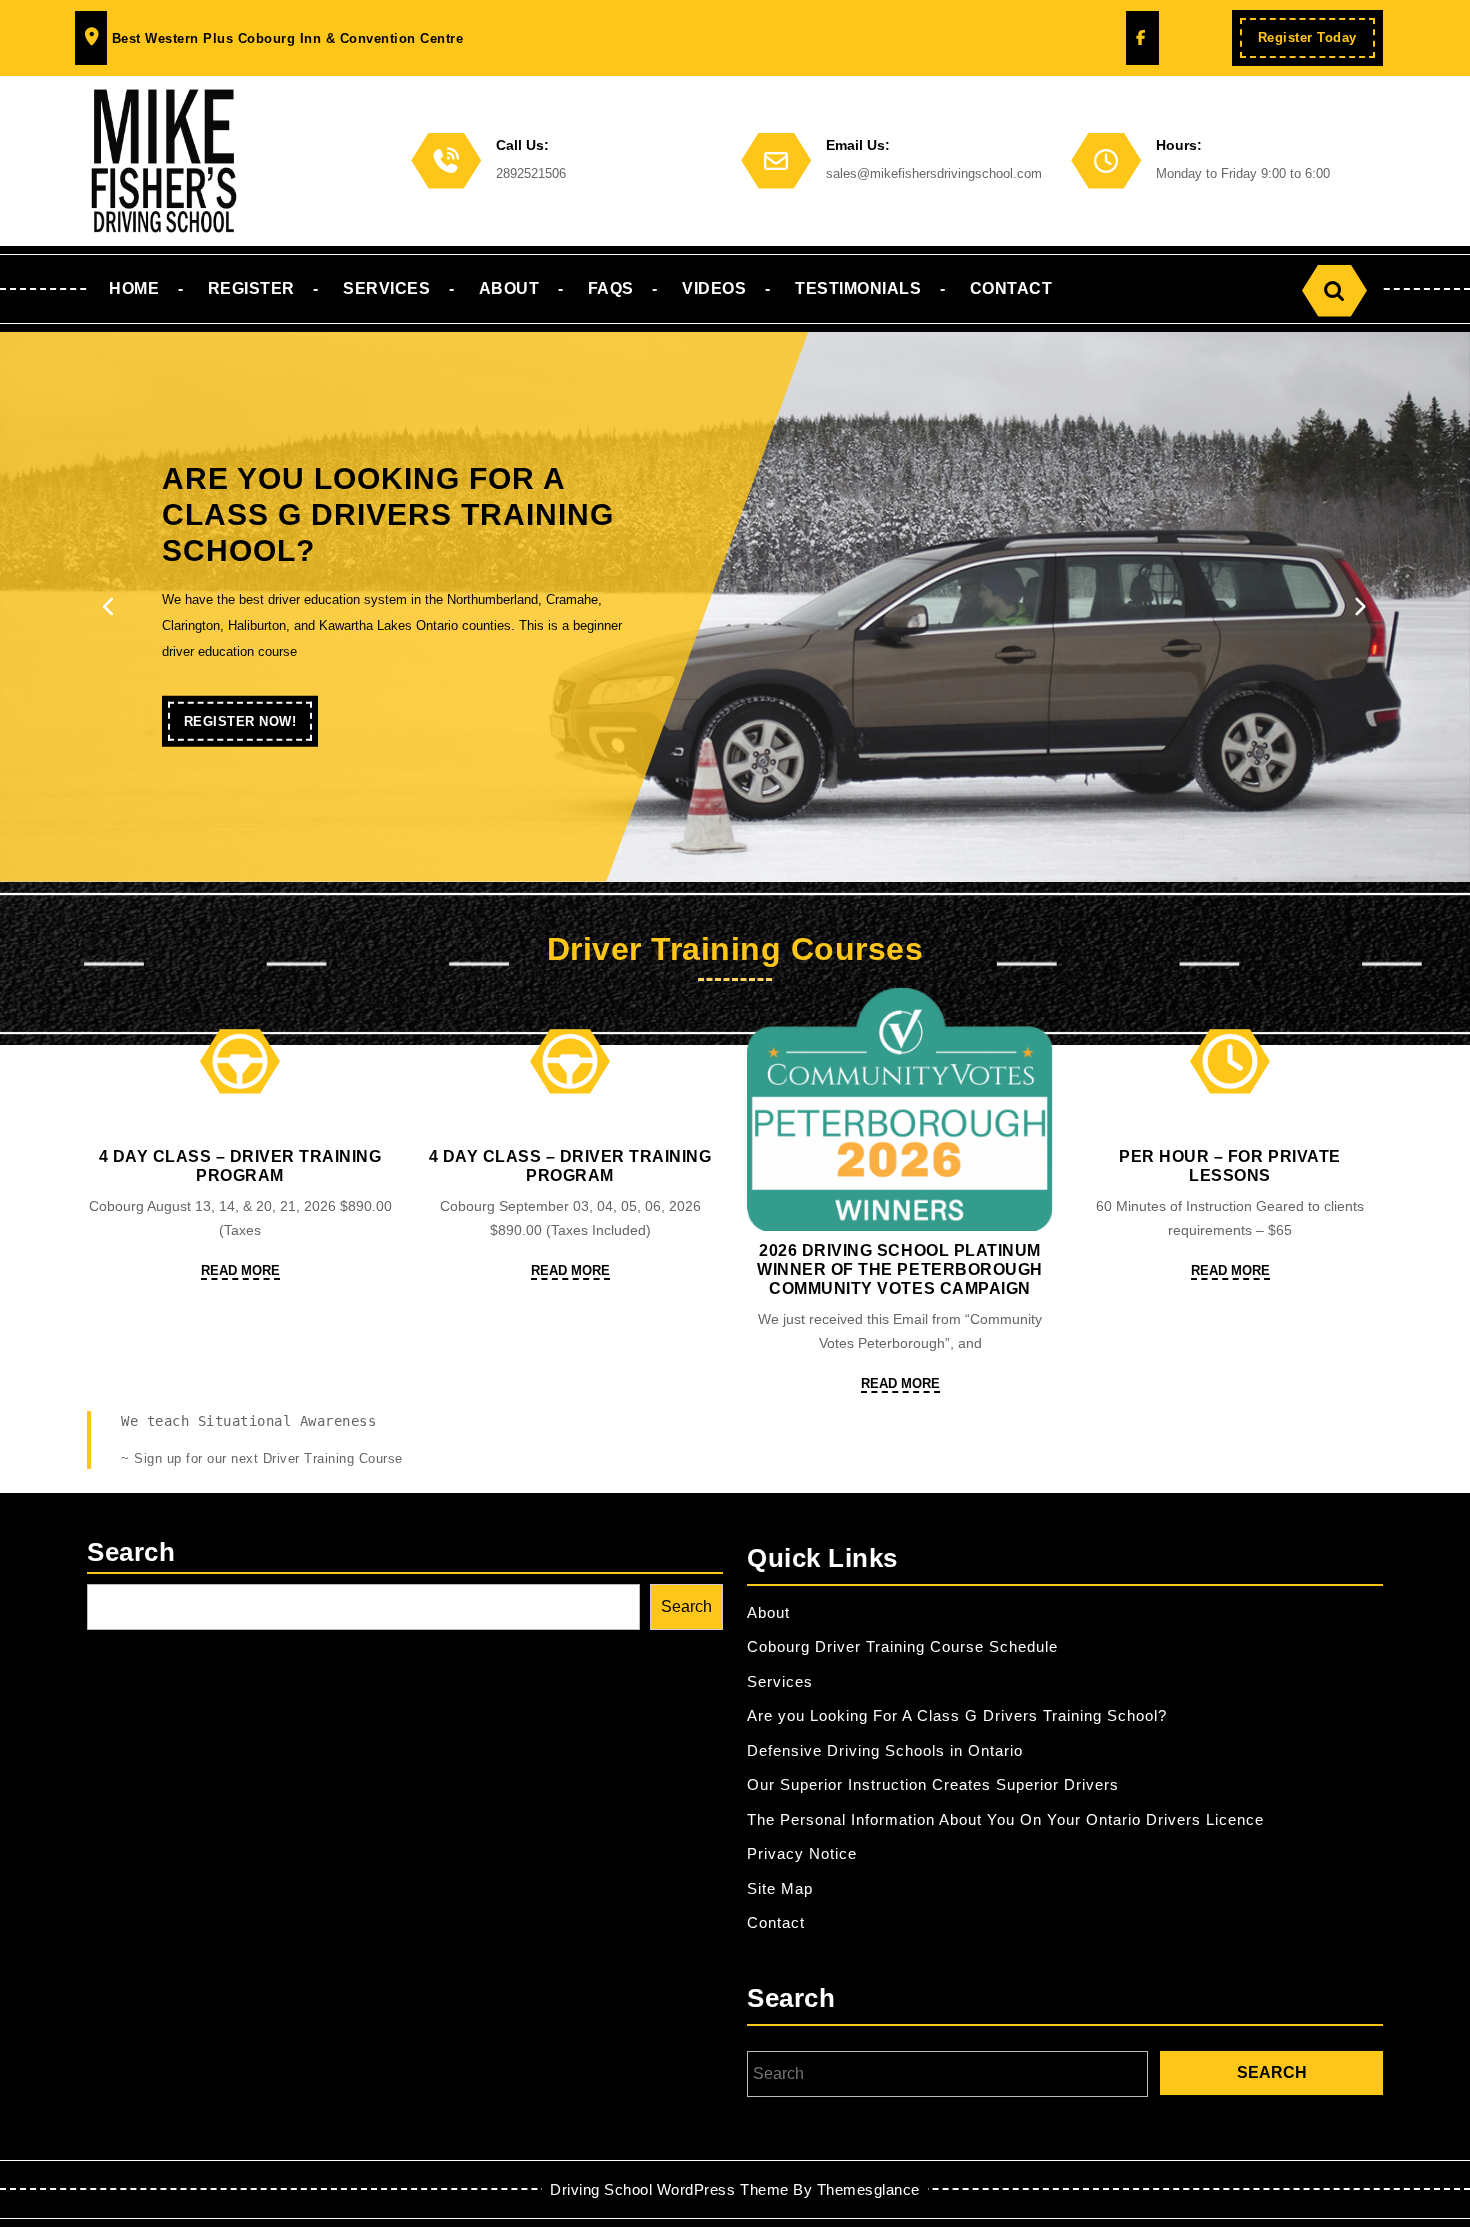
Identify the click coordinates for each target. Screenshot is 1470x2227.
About (509, 288)
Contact (1011, 288)
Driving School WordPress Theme (669, 2189)
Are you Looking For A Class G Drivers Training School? (957, 1715)
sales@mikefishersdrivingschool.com (934, 173)
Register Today (1316, 43)
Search (131, 1552)
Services (386, 288)
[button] (110, 607)
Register (251, 288)
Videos (714, 288)
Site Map (780, 1888)
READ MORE (240, 1271)
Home (134, 288)
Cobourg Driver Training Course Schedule (902, 1646)
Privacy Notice (802, 1853)
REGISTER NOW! (248, 727)
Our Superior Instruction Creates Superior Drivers (933, 1784)
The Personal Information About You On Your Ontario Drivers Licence (1005, 1819)
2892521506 (531, 173)
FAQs (611, 288)
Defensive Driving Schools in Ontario (885, 1750)
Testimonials (858, 288)
